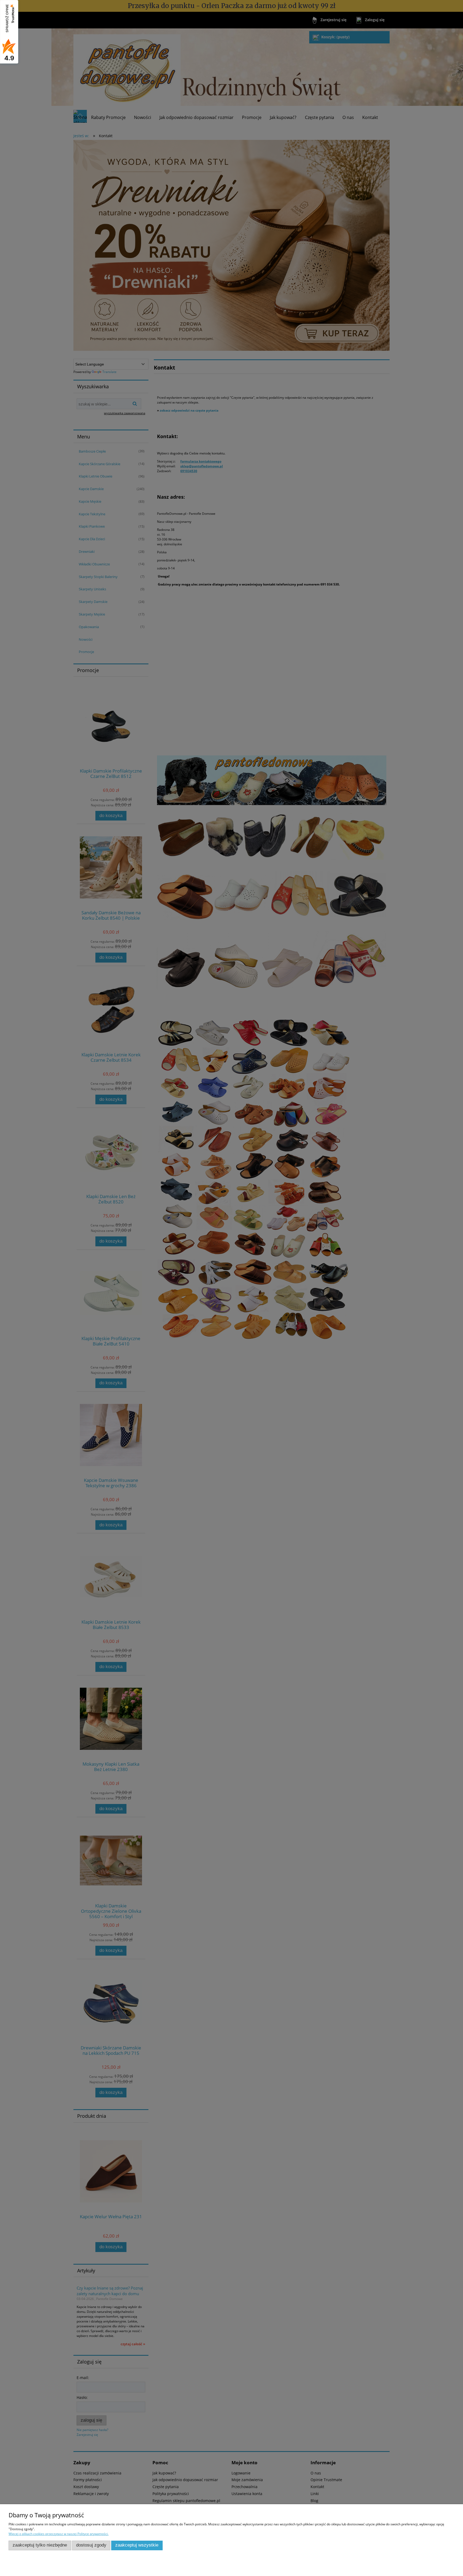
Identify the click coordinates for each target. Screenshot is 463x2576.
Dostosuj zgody (91, 2545)
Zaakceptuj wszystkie (137, 2545)
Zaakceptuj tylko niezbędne (40, 2545)
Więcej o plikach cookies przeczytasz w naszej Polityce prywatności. (59, 2534)
